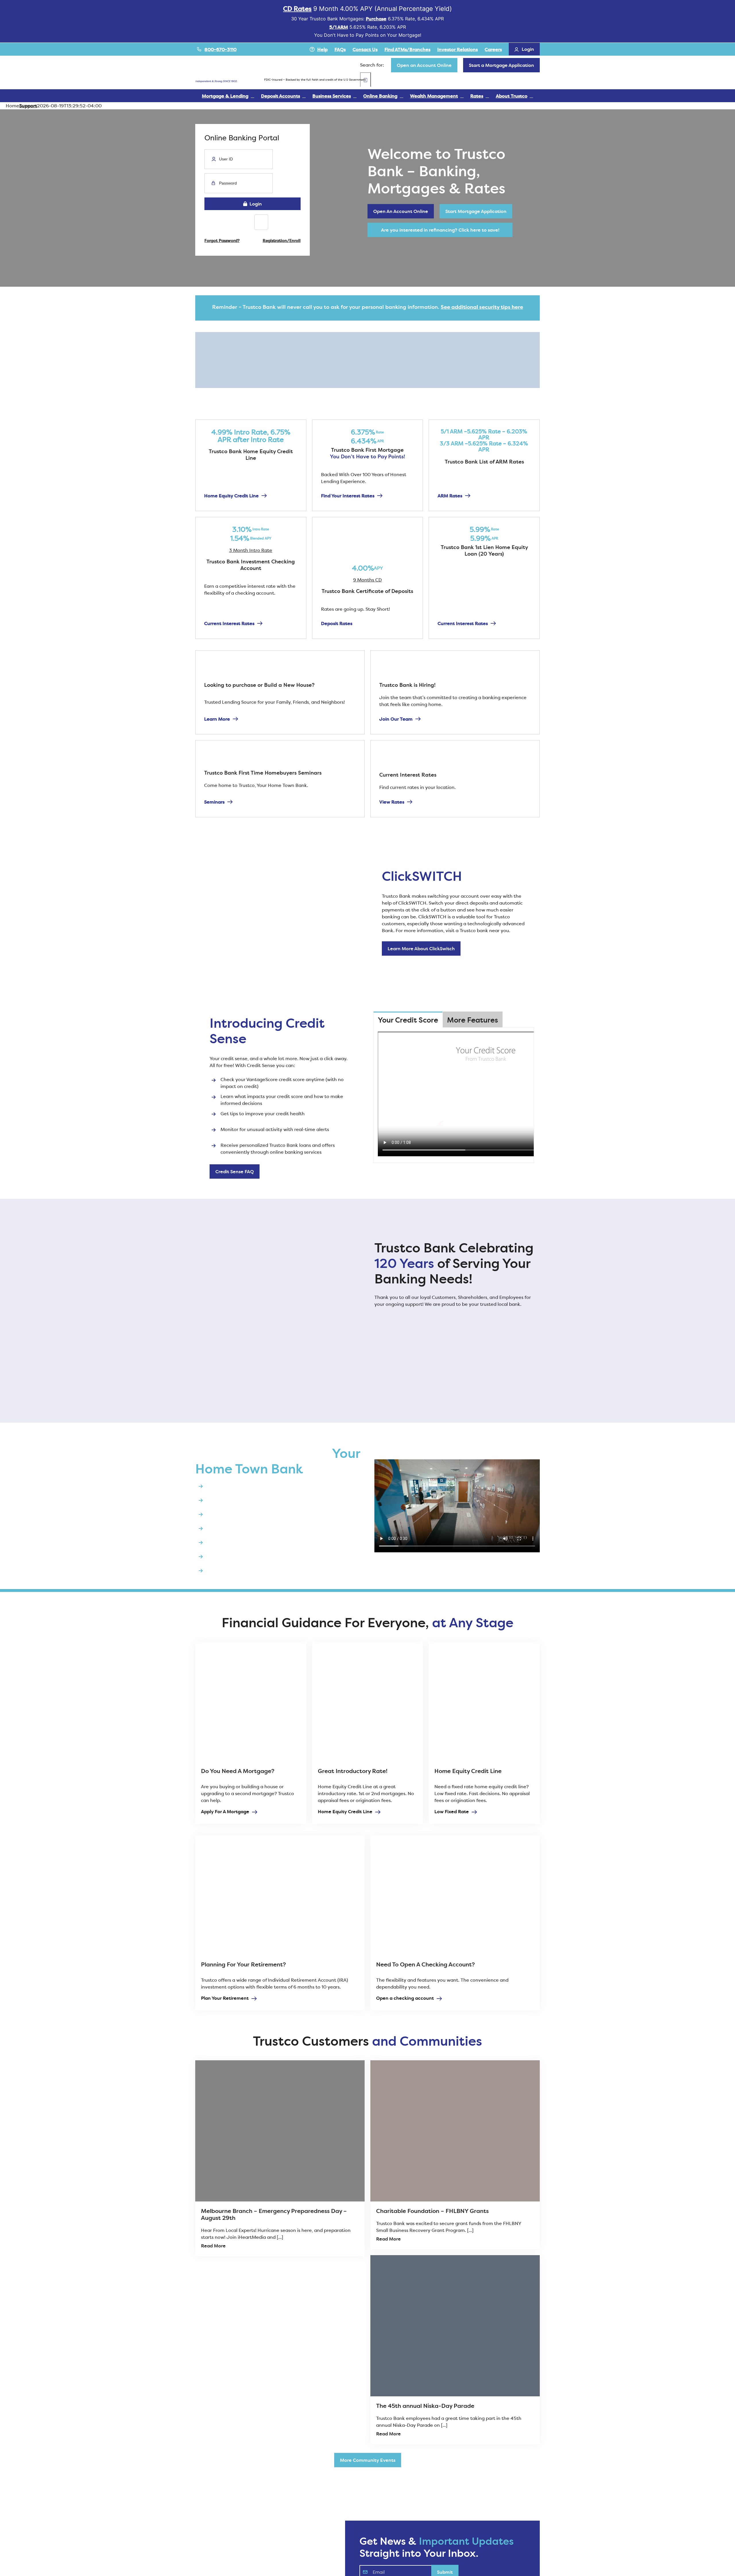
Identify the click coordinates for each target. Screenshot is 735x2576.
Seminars (214, 802)
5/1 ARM (339, 27)
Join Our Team (396, 719)
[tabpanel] (454, 1095)
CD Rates (297, 9)
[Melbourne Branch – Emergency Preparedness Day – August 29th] (280, 2131)
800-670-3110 (220, 49)
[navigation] (424, 65)
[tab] (408, 1020)
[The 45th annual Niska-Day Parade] (455, 2326)
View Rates (392, 802)
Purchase (376, 19)
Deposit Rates (337, 623)
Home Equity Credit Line (231, 496)
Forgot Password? (222, 240)
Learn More (217, 719)
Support (28, 106)
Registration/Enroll (282, 240)
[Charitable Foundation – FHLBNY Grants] (455, 2131)
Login (255, 204)
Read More (213, 2246)
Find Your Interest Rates (348, 496)
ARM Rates (450, 496)
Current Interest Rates (229, 623)
